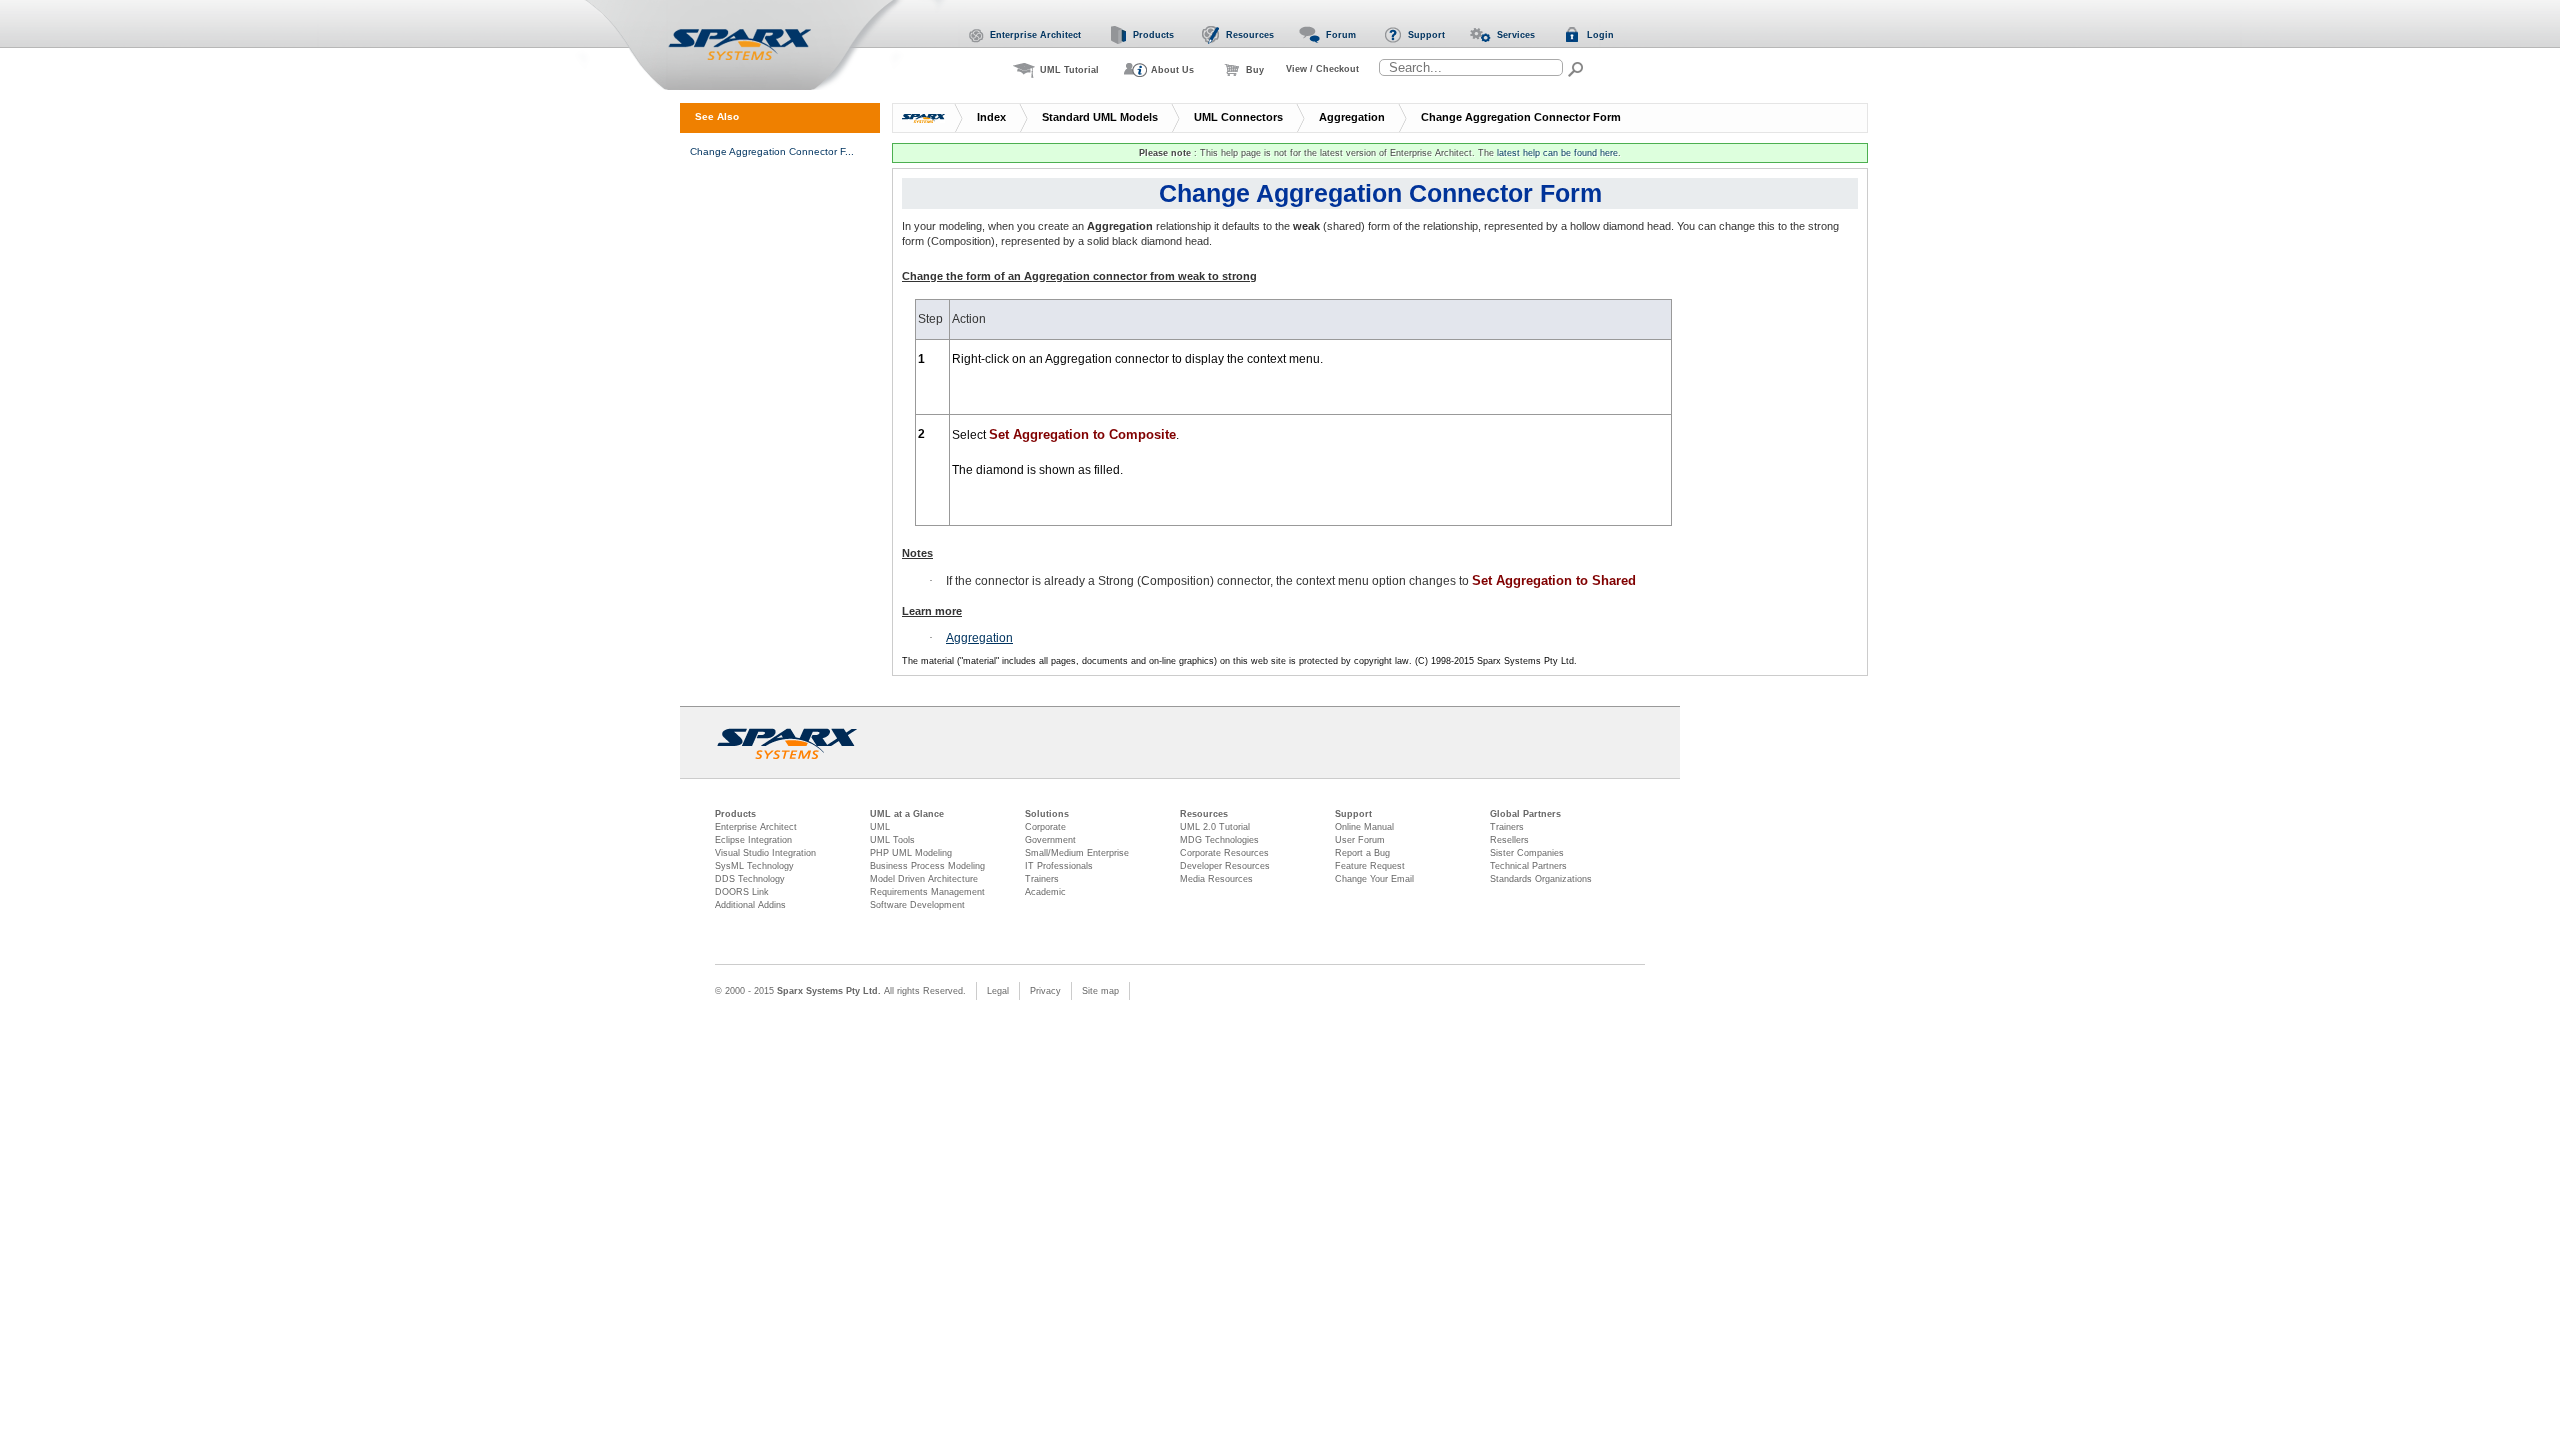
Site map (1100, 991)
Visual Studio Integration (765, 853)
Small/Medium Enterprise (1077, 853)
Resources (1204, 814)
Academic (1045, 892)
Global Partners (1525, 814)
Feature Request (1370, 866)
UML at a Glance (907, 814)
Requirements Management (927, 892)
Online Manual (1364, 827)
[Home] (764, 45)
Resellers (1509, 840)
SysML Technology (754, 866)
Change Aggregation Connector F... (772, 151)
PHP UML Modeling (911, 853)
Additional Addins (750, 905)
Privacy (1045, 991)
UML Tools (892, 840)
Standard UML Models (1100, 117)
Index (991, 117)
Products (735, 814)
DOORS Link (742, 892)
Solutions (1047, 814)
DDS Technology (750, 879)
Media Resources (1216, 879)
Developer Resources (1225, 866)
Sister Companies (1527, 853)
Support (1353, 814)
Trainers (1042, 879)
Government (1050, 840)
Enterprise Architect (756, 827)
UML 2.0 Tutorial (1215, 827)
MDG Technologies (1219, 840)
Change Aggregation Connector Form (1521, 117)
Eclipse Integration (753, 840)
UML (880, 827)
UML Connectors (1238, 117)
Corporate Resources (1224, 853)
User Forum (1360, 840)
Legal (998, 991)
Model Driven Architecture (924, 879)
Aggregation (1352, 117)
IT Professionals (1059, 866)
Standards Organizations (1541, 879)
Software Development (917, 905)
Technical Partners (1528, 866)
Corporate (1045, 827)
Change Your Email (1374, 879)
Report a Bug (1362, 853)
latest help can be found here (1557, 153)
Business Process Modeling (927, 866)
